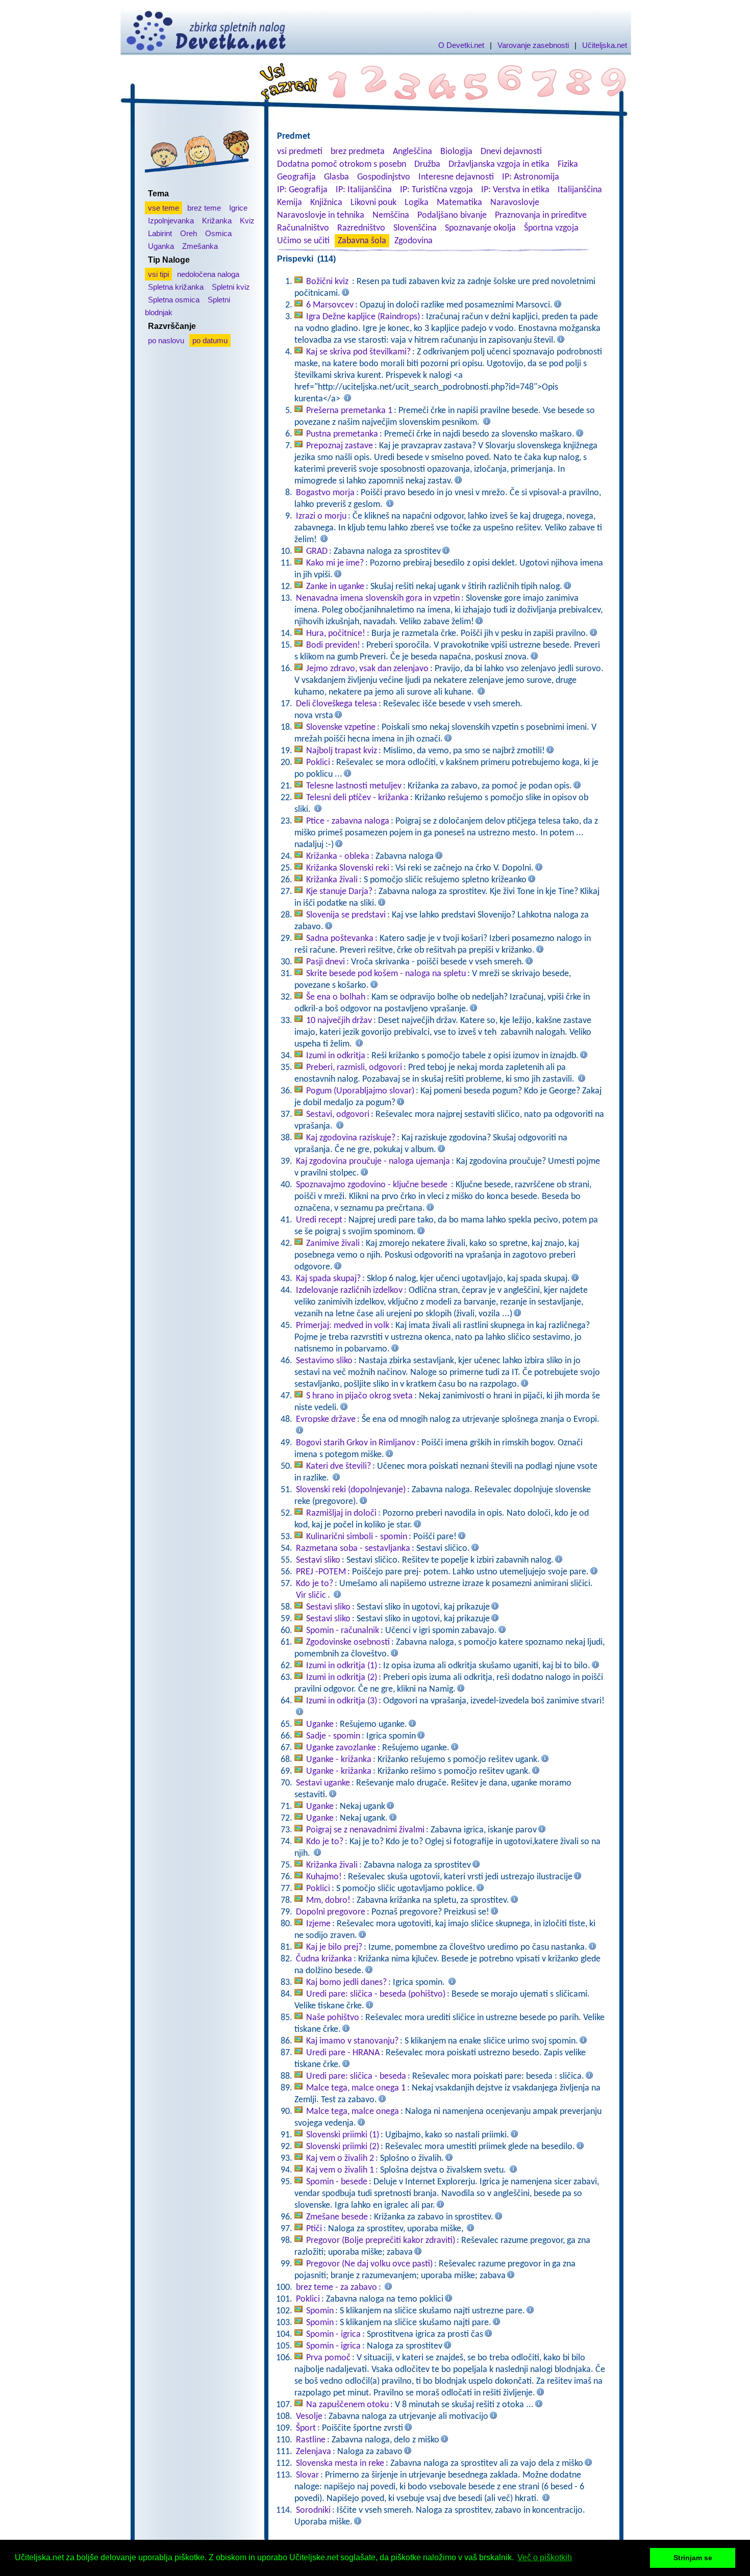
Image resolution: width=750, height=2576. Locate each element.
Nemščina (391, 215)
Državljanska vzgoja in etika (499, 164)
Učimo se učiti (303, 241)
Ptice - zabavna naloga (348, 821)
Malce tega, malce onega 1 (356, 2088)
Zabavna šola (362, 241)
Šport (306, 2428)
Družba (427, 164)
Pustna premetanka (342, 434)
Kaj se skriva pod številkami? (358, 352)
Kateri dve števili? (339, 1466)
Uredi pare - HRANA (343, 2053)
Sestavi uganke (323, 1783)
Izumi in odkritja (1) (342, 1666)
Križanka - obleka (338, 857)
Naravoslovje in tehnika (321, 215)
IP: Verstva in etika (515, 190)
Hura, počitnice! (336, 634)
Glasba (336, 177)
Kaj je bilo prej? (334, 1947)
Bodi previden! (333, 645)
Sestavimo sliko (324, 1361)
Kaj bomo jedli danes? (346, 1983)
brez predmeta (358, 152)
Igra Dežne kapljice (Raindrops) (363, 317)
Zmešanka (200, 246)
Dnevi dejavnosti (511, 152)
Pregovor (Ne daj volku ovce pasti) (369, 2264)
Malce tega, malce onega (353, 2112)
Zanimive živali (333, 1244)
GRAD (317, 552)
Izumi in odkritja (336, 1056)
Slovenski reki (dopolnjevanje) (351, 1490)
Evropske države (326, 1420)
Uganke (320, 1725)
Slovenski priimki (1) (343, 2135)
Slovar (307, 2475)
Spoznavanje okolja (480, 228)
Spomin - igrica (333, 2335)
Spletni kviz (231, 287)
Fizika (568, 164)
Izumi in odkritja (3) (342, 1701)
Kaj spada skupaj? (328, 1279)
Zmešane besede (337, 2217)
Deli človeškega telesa (336, 704)
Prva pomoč (328, 2358)
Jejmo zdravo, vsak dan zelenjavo (367, 669)
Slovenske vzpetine (341, 728)
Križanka (217, 221)
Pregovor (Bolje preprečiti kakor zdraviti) (381, 2241)
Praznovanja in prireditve (541, 215)
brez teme (204, 208)
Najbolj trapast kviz (342, 751)
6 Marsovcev (330, 305)
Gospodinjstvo (384, 177)
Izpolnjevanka (171, 221)
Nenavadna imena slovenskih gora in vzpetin (378, 598)
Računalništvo (303, 228)
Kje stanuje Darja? (339, 892)
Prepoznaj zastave (340, 446)
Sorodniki (313, 2510)
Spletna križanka (176, 287)
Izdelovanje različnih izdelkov (349, 1291)
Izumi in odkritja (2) (342, 1678)
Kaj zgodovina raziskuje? (351, 1138)
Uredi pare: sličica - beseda (356, 2076)
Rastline (311, 2440)
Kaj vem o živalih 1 (340, 2170)
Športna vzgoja (551, 228)
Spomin (320, 2311)
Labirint (160, 233)
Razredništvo (361, 228)
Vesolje (309, 2417)
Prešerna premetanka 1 (349, 411)
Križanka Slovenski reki (348, 868)
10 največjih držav (339, 1021)
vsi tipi (158, 274)
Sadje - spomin (333, 1736)
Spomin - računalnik (343, 1631)
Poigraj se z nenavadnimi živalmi (365, 1830)
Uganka (161, 246)
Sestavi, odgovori (338, 1115)
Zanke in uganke (335, 587)
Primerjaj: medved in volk (343, 1326)
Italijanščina (580, 190)
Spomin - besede (337, 2182)
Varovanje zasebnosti (533, 45)
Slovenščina (415, 228)
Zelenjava (314, 2452)
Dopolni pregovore (331, 1912)
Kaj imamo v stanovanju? (352, 2041)
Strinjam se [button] (693, 2558)
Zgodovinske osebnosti (348, 1642)
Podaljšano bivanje (452, 215)
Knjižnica (326, 203)
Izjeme (318, 1924)
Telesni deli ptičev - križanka (357, 798)
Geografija (296, 177)
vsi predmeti (300, 152)
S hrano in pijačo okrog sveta (359, 1396)
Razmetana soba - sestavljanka (353, 1549)
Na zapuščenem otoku (347, 2405)
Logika (417, 203)
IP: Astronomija (531, 177)
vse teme (164, 208)
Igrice (238, 208)
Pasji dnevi (326, 962)
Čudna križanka (324, 1959)
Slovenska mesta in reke (340, 2464)
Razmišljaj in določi (341, 1513)
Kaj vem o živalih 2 (340, 2159)
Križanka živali (332, 880)
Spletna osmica (174, 300)
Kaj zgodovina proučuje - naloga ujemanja (373, 1162)
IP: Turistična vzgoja (436, 190)
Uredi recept (319, 1220)
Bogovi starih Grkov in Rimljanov (356, 1443)
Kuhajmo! (324, 1877)
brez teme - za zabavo (336, 2288)
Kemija (290, 203)
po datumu (210, 340)
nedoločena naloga (208, 274)
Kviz (247, 221)
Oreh (189, 233)
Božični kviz (328, 282)
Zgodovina (414, 241)
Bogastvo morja (325, 493)
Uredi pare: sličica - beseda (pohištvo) (376, 1994)
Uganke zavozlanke (341, 1748)
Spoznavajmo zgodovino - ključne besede (373, 1185)
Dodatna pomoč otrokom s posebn (342, 164)
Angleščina (412, 152)
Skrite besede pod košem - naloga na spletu (386, 974)
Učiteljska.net (605, 45)
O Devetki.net (461, 45)
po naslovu (166, 340)
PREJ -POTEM (321, 1572)
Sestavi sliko (318, 1560)
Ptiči (314, 2229)
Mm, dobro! (328, 1901)
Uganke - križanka (339, 1760)
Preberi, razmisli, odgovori (354, 1068)
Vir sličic (311, 1596)
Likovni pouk (373, 203)
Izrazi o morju (321, 516)
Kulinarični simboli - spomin (357, 1537)
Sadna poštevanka (340, 939)
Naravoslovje (515, 203)
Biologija (456, 152)
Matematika (459, 203)
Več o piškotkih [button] (545, 2557)
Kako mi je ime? (335, 563)
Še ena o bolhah (336, 997)
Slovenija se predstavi (346, 915)
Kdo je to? (315, 1584)
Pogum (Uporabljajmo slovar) (360, 1091)
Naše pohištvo (333, 2018)
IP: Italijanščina (364, 190)
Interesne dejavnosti (456, 177)
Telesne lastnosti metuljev (354, 786)
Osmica (218, 233)
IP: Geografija (302, 190)
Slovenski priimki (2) (343, 2147)
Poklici (318, 763)
